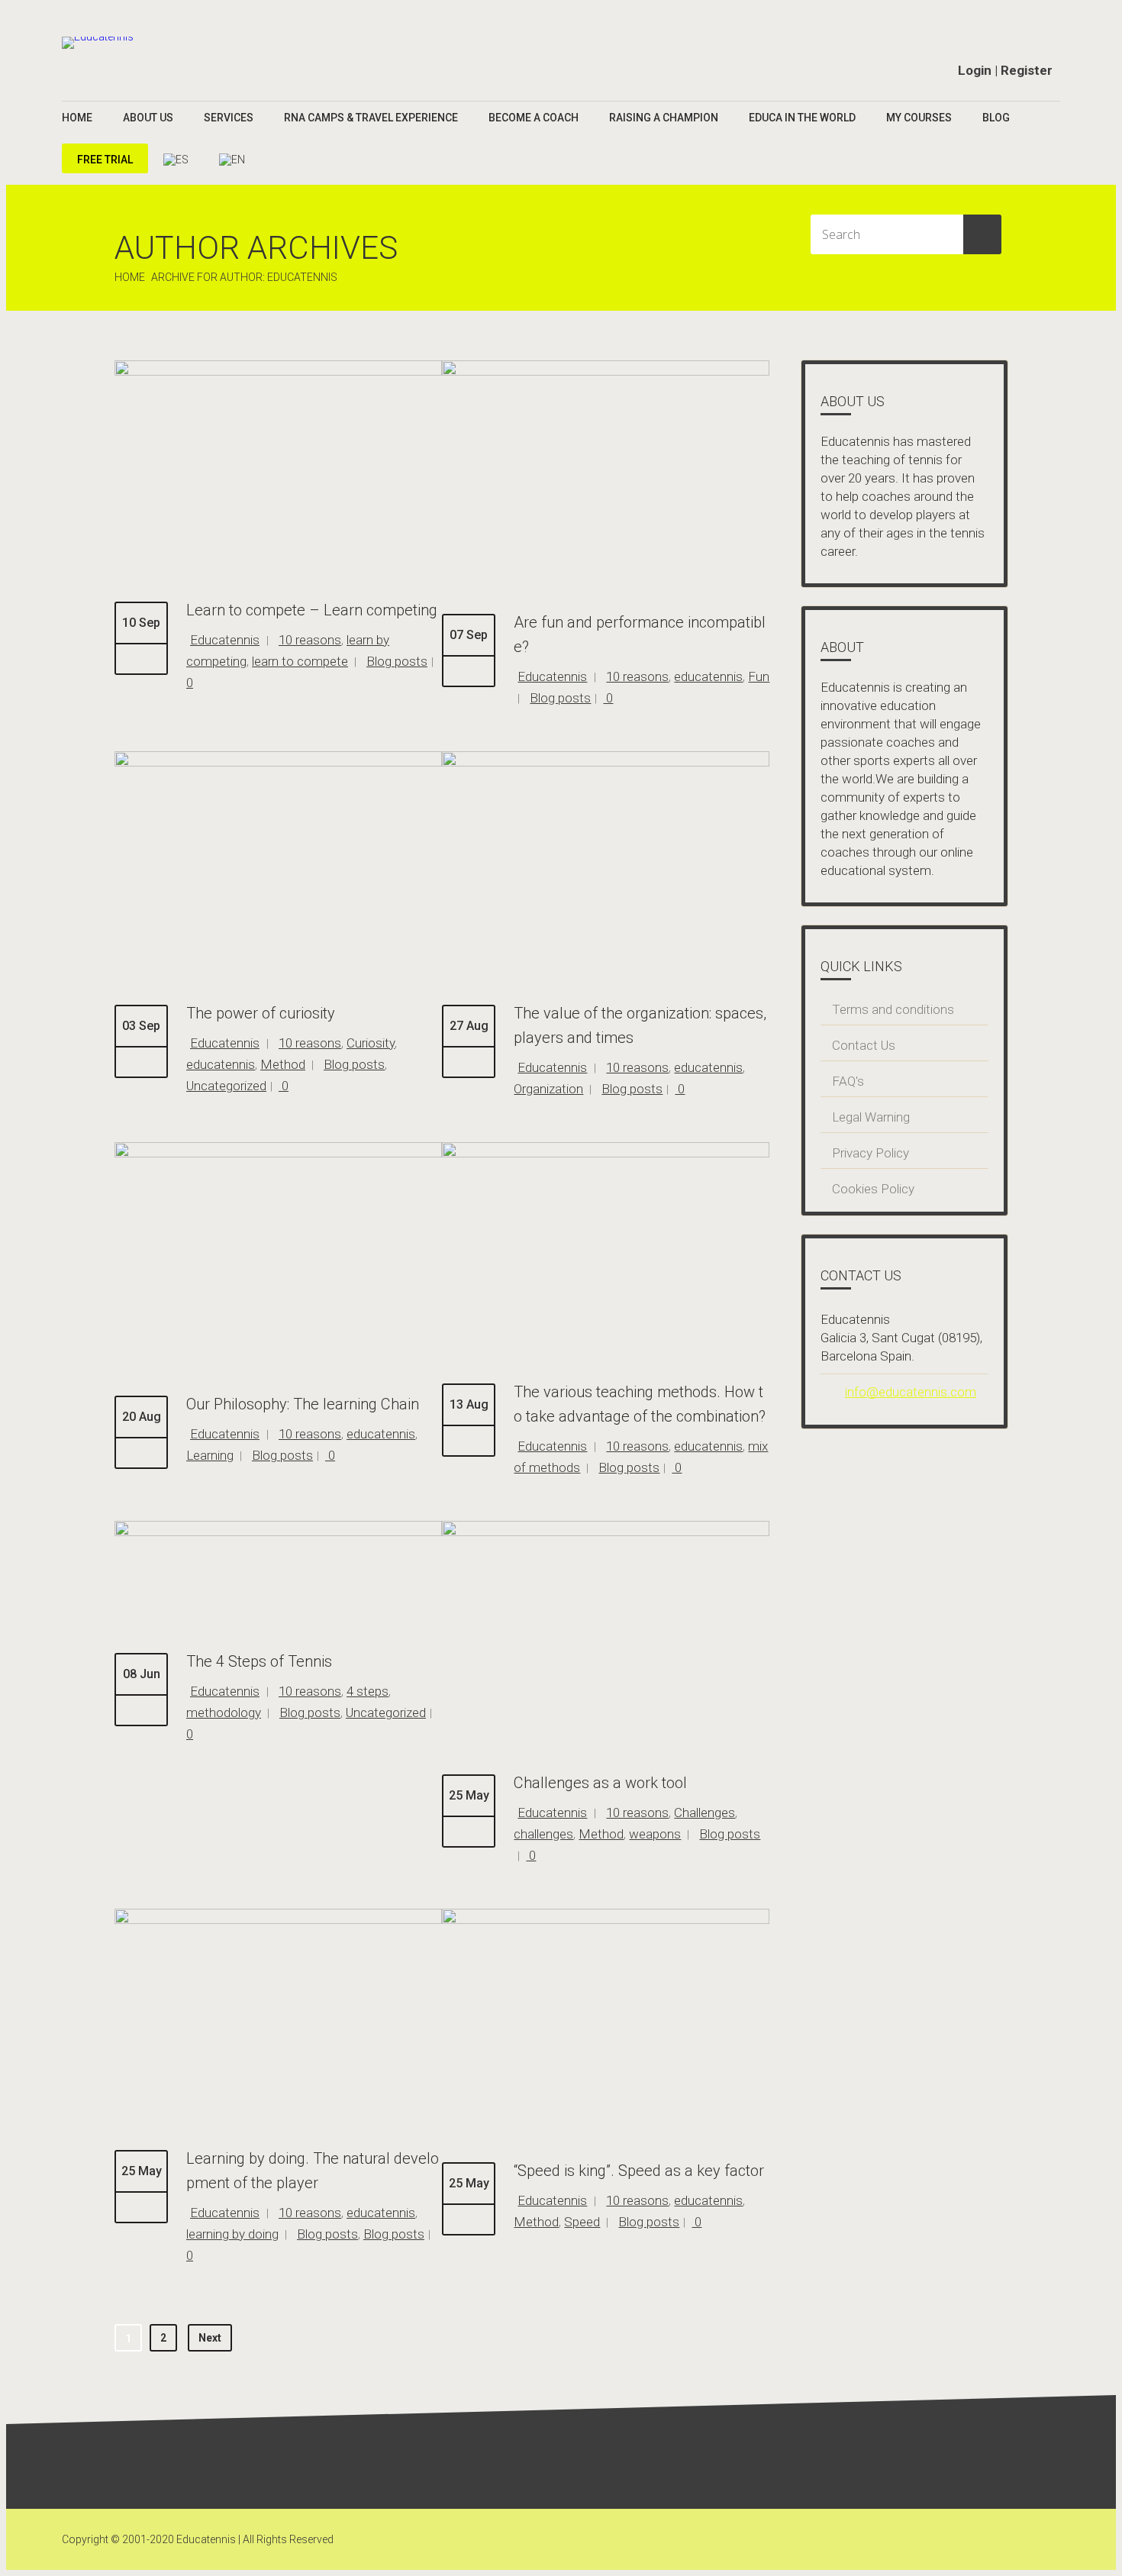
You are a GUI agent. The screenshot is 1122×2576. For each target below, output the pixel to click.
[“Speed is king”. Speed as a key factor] (606, 1920)
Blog (996, 118)
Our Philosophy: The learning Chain (303, 1404)
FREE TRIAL (105, 160)
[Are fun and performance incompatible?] (606, 372)
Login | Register (1005, 70)
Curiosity (371, 1043)
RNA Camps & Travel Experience (371, 118)
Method (283, 1064)
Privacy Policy (871, 1153)
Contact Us (864, 1045)
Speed (582, 2222)
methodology (224, 1712)
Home (77, 118)
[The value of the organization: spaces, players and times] (606, 763)
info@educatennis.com (911, 1392)
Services (229, 118)
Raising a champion (664, 118)
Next (210, 2338)
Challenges (704, 1813)
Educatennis (225, 640)
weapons (655, 1834)
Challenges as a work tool (600, 1783)
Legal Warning (871, 1117)
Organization (548, 1089)
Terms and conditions (893, 1009)
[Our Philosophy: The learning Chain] (278, 1154)
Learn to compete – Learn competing (312, 610)
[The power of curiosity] (278, 763)
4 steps (368, 1691)
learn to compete (300, 661)
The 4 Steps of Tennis (259, 1661)
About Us (148, 118)
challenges (543, 1834)
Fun (759, 676)
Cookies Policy (873, 1189)
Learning (210, 1455)
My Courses (919, 118)
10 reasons (310, 640)
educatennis (708, 676)
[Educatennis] (98, 43)
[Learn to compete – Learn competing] (278, 372)
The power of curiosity (261, 1013)
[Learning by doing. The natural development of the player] (278, 1920)
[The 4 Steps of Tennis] (278, 1532)
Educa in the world (802, 118)
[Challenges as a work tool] (606, 1532)
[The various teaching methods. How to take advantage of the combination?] (606, 1154)
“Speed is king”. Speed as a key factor (639, 2171)
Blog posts (397, 661)
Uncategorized (226, 1086)
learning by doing (232, 2234)
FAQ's (848, 1081)
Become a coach (534, 118)
